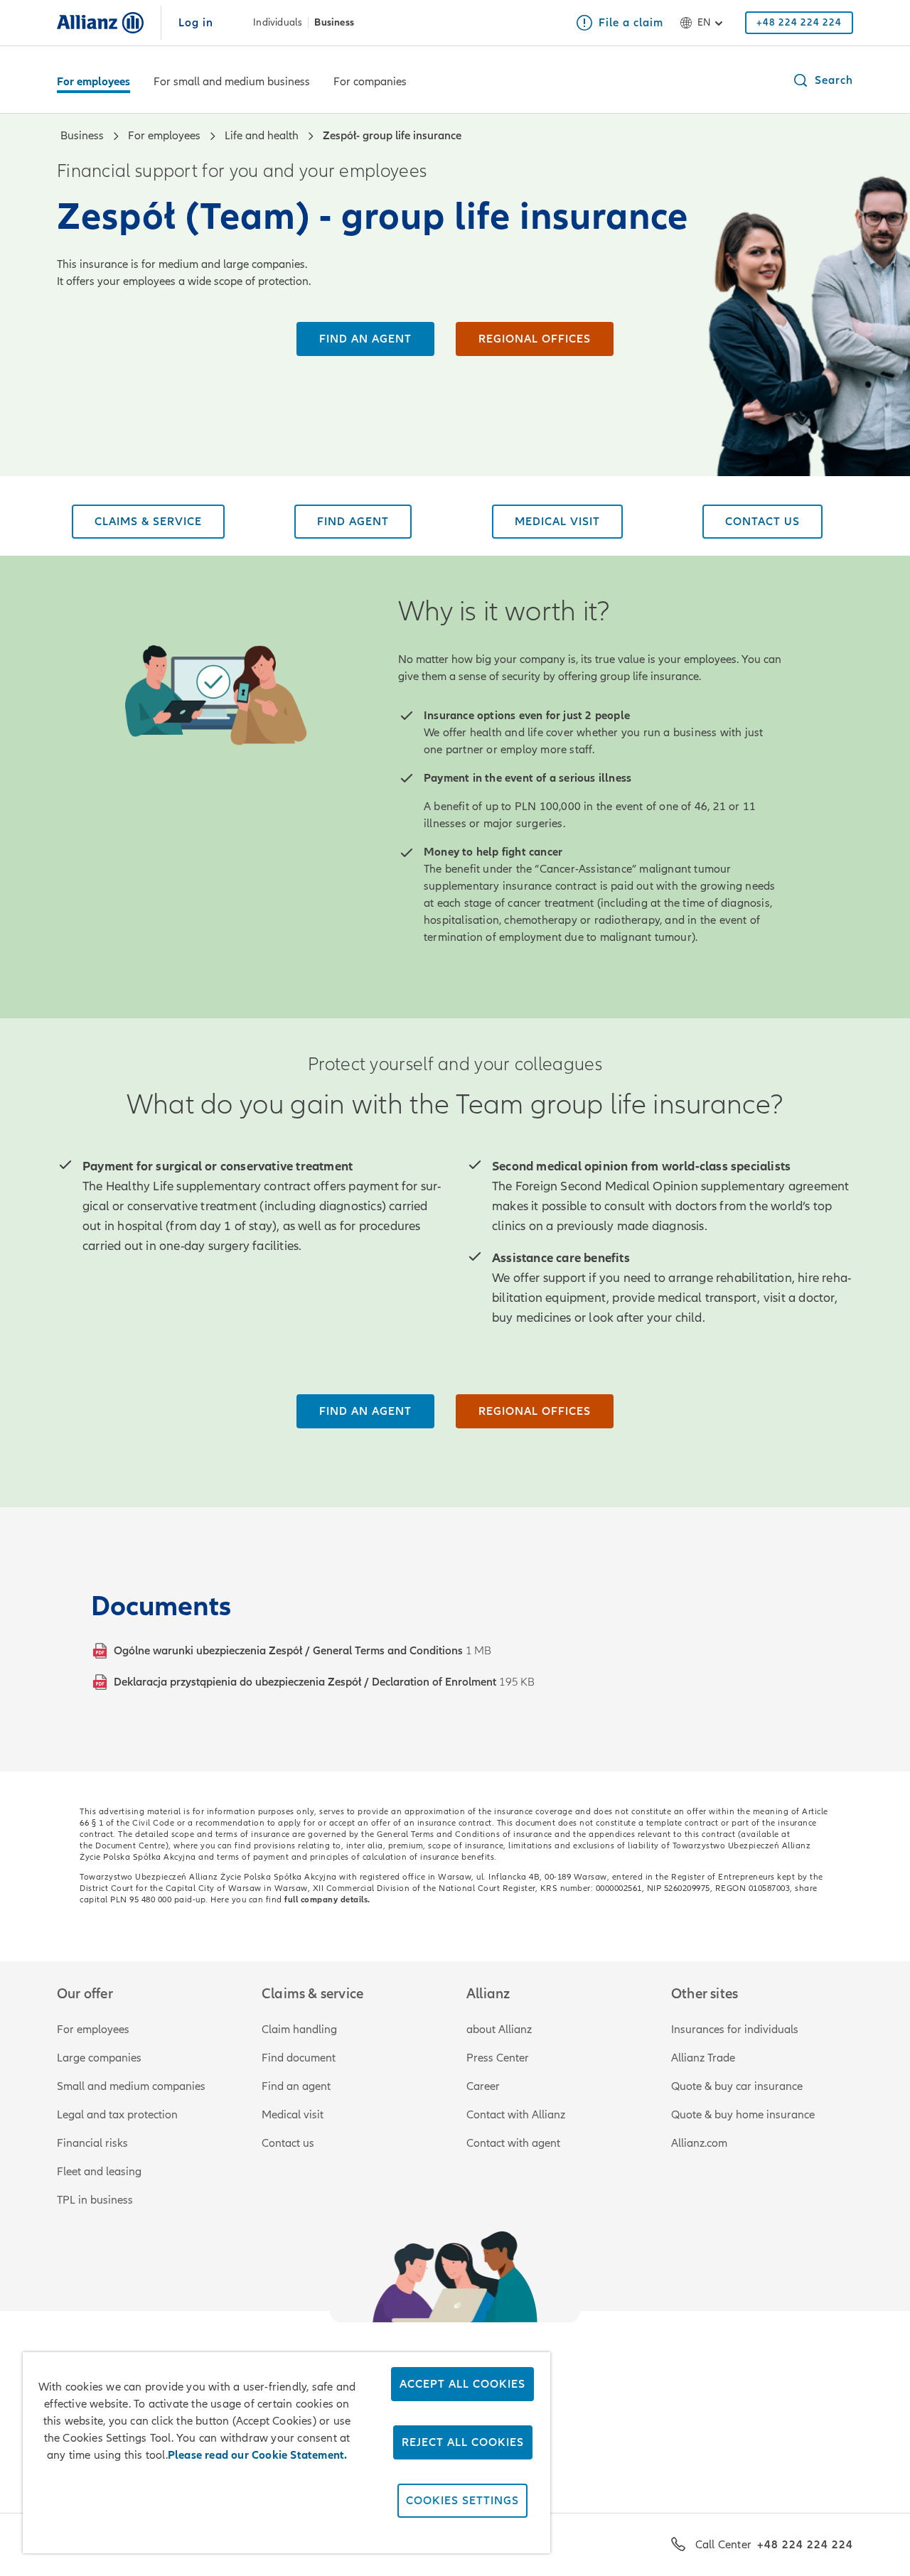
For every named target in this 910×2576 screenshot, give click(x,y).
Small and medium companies (131, 2086)
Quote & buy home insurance (743, 2115)
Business (334, 23)
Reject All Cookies (463, 2442)
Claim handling (299, 2030)
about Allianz (499, 2030)
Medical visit (293, 2115)
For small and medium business (232, 82)
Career (483, 2086)
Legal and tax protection (117, 2115)
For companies (370, 82)
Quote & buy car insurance (737, 2086)
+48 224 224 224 (805, 2545)
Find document (299, 2058)
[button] (823, 80)
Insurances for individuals (735, 2030)
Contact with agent (513, 2143)
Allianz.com (699, 2143)
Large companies (99, 2058)
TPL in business (95, 2200)
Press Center (498, 2058)
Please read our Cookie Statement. (258, 2455)
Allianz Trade (703, 2058)
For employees (93, 82)
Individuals (278, 23)
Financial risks (92, 2143)
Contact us (288, 2143)
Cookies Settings (462, 2501)
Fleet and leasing (99, 2172)
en (704, 22)
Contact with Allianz (516, 2115)
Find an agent (296, 2086)
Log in (196, 23)
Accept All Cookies (462, 2384)
